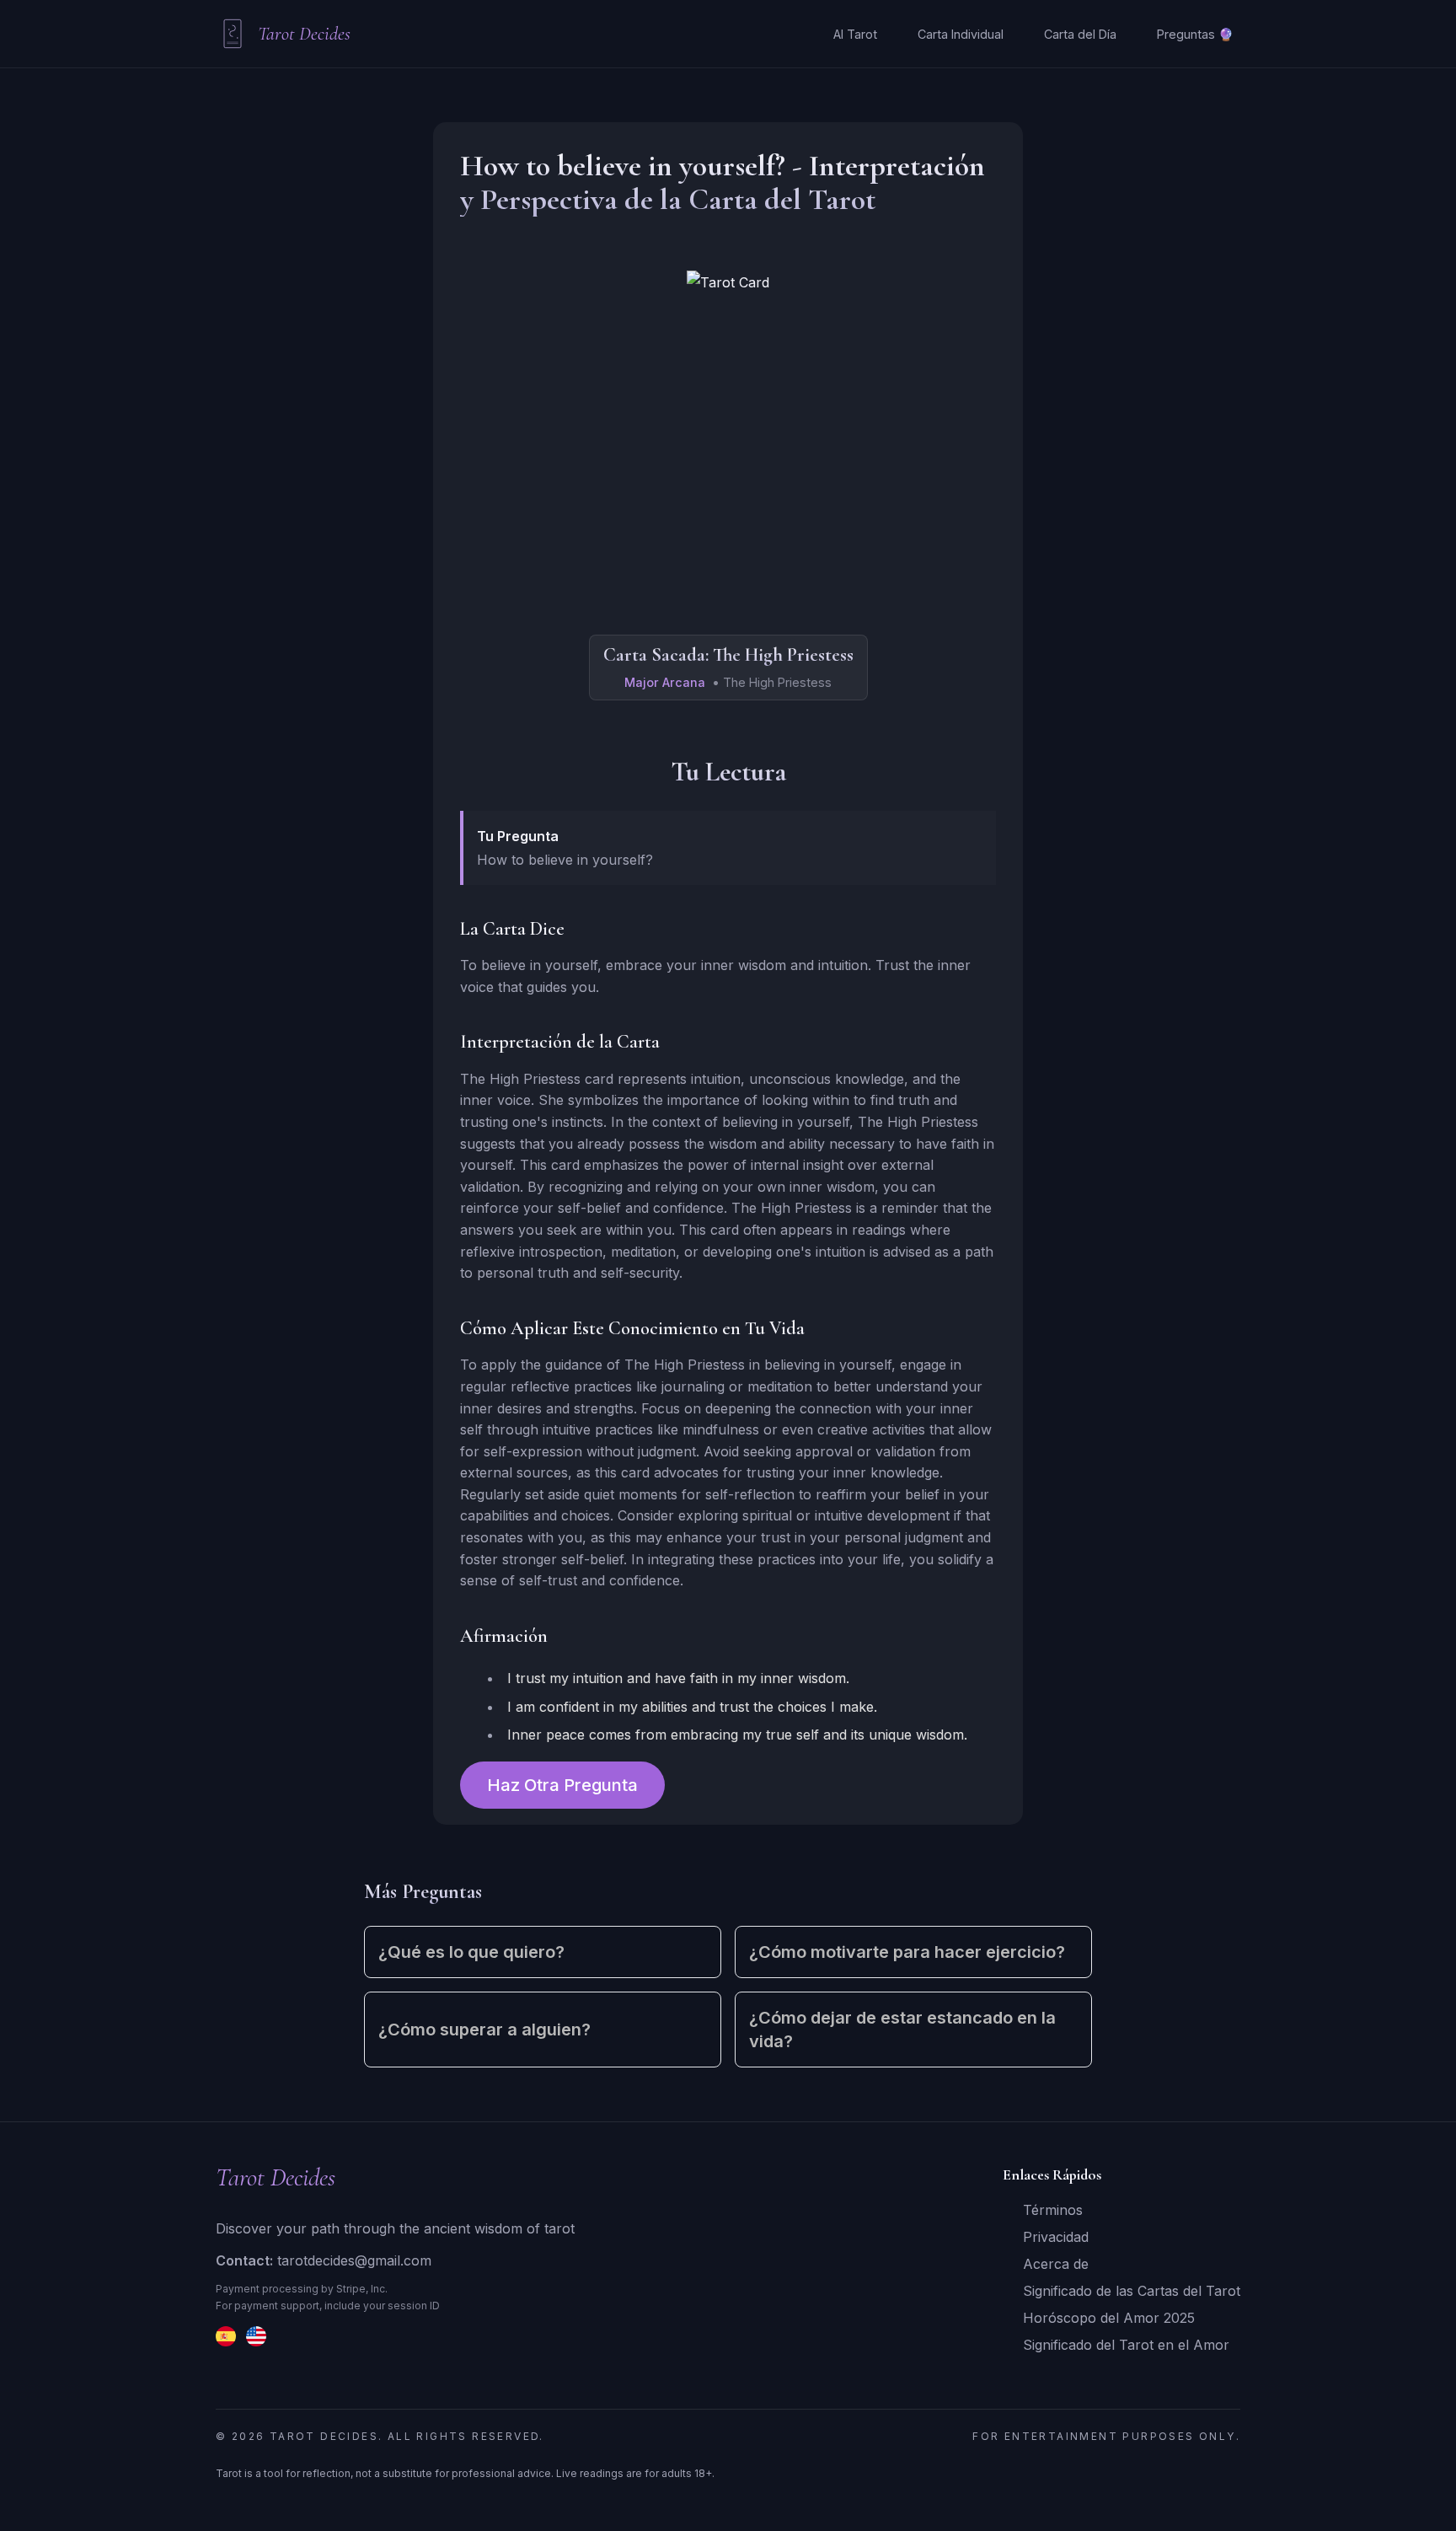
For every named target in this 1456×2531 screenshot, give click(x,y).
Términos (1053, 2210)
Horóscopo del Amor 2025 (1109, 2318)
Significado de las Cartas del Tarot (1132, 2291)
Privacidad (1056, 2237)
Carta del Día (1080, 34)
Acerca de (1056, 2264)
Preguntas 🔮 (1195, 34)
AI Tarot (855, 34)
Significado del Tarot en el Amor (1126, 2345)
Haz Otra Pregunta (562, 1785)
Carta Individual (961, 34)
